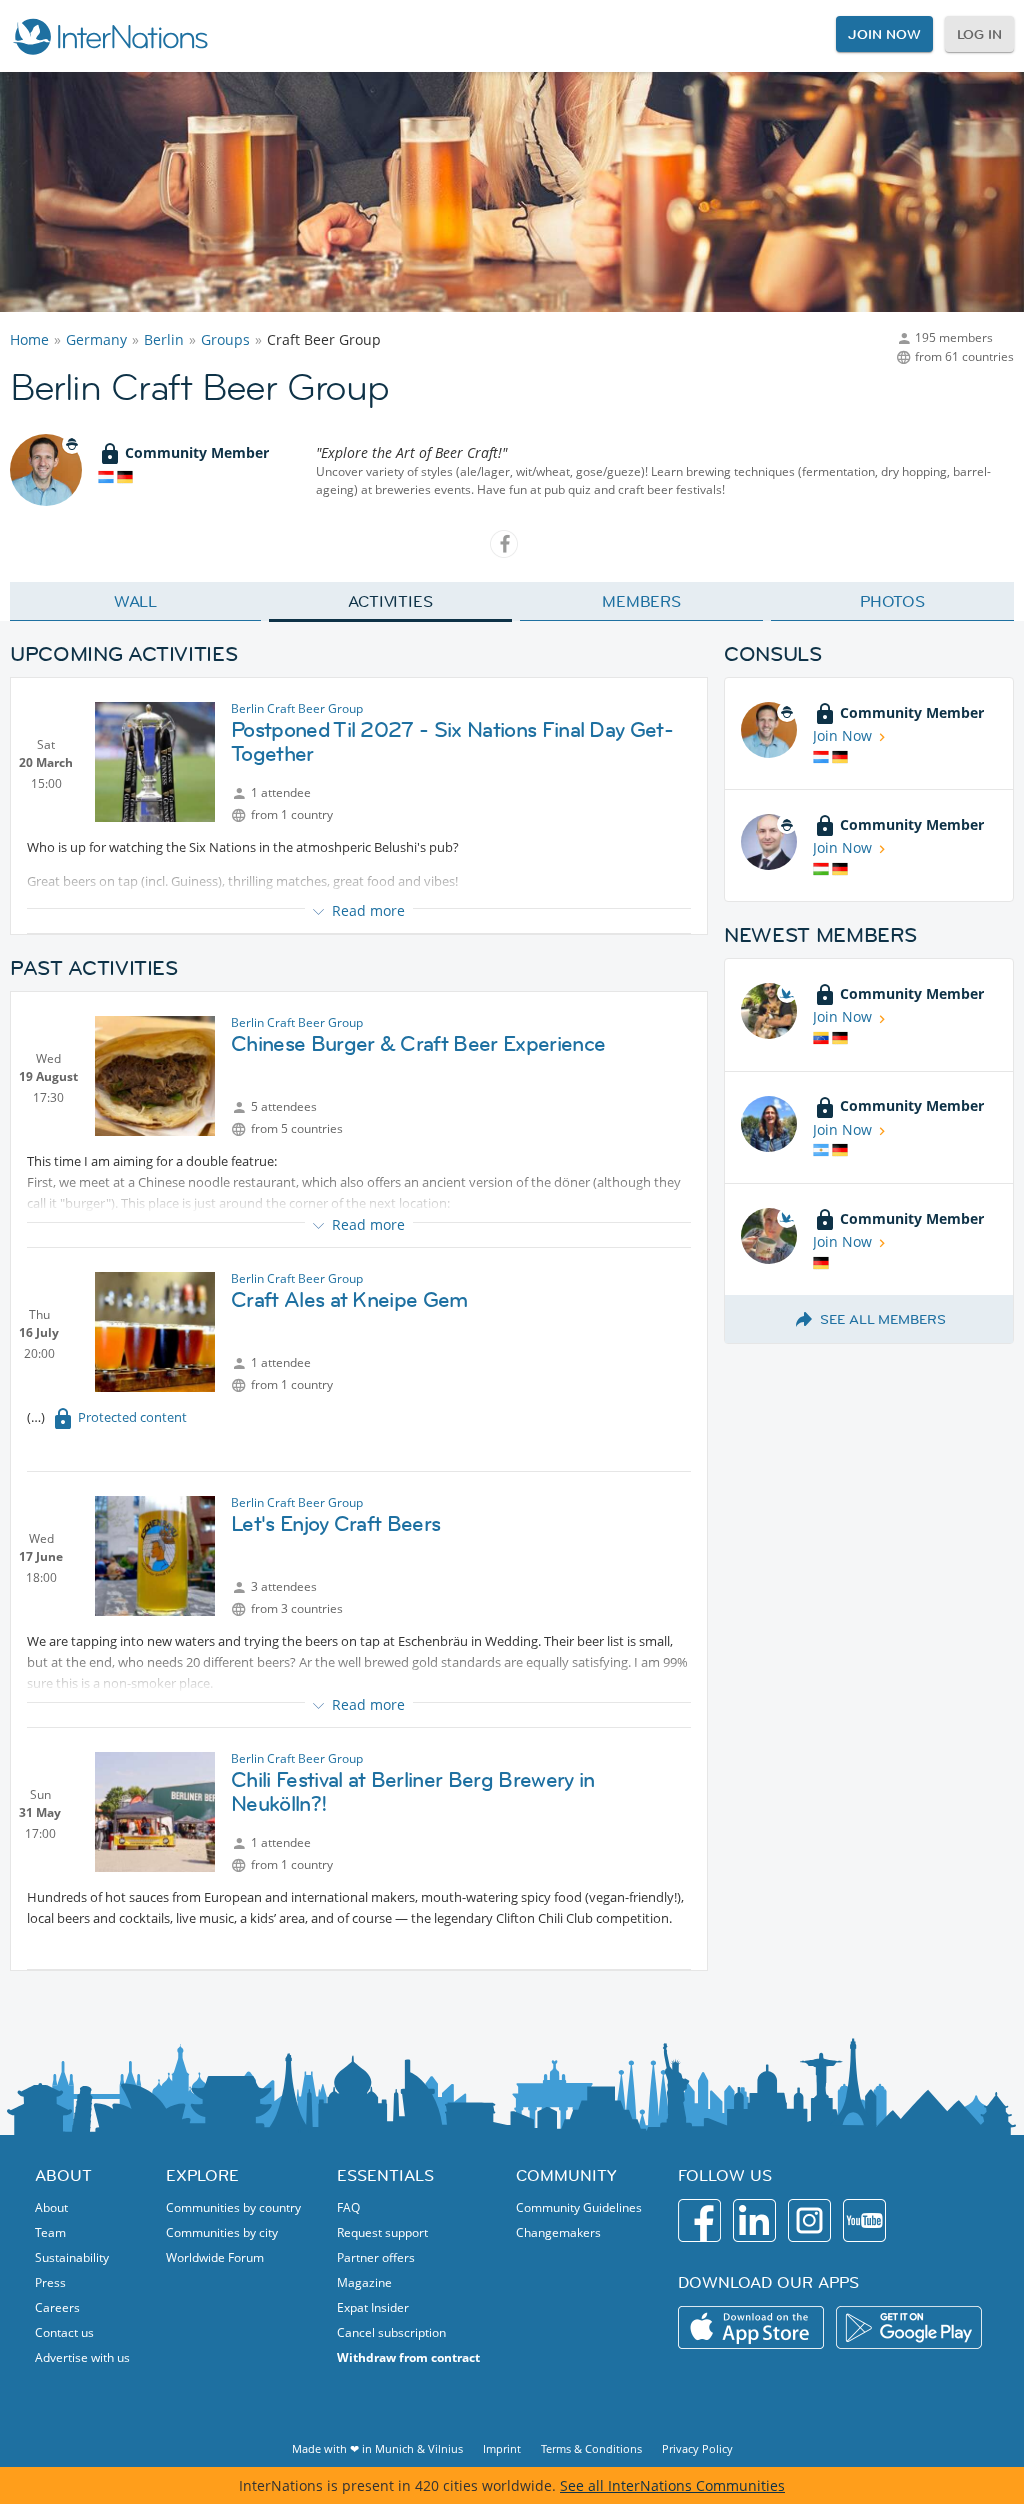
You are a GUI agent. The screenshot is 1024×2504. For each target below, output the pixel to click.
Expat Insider (373, 2307)
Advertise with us (82, 2357)
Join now (884, 34)
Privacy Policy (697, 2448)
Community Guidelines (579, 2207)
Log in (979, 34)
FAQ (348, 2207)
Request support (382, 2232)
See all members (883, 1319)
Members (641, 601)
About (51, 2207)
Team (50, 2232)
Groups (225, 339)
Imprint (502, 2448)
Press (50, 2282)
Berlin (164, 339)
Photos (892, 601)
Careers (57, 2307)
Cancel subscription (391, 2332)
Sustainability (72, 2257)
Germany (96, 339)
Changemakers (558, 2232)
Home (29, 339)
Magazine (364, 2282)
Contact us (64, 2332)
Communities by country (233, 2207)
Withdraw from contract (408, 2357)
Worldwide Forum (215, 2257)
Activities (390, 601)
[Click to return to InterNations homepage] (110, 36)
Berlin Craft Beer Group (297, 708)
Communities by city (222, 2232)
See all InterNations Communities (672, 2485)
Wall (136, 601)
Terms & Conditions (591, 2448)
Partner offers (376, 2257)
